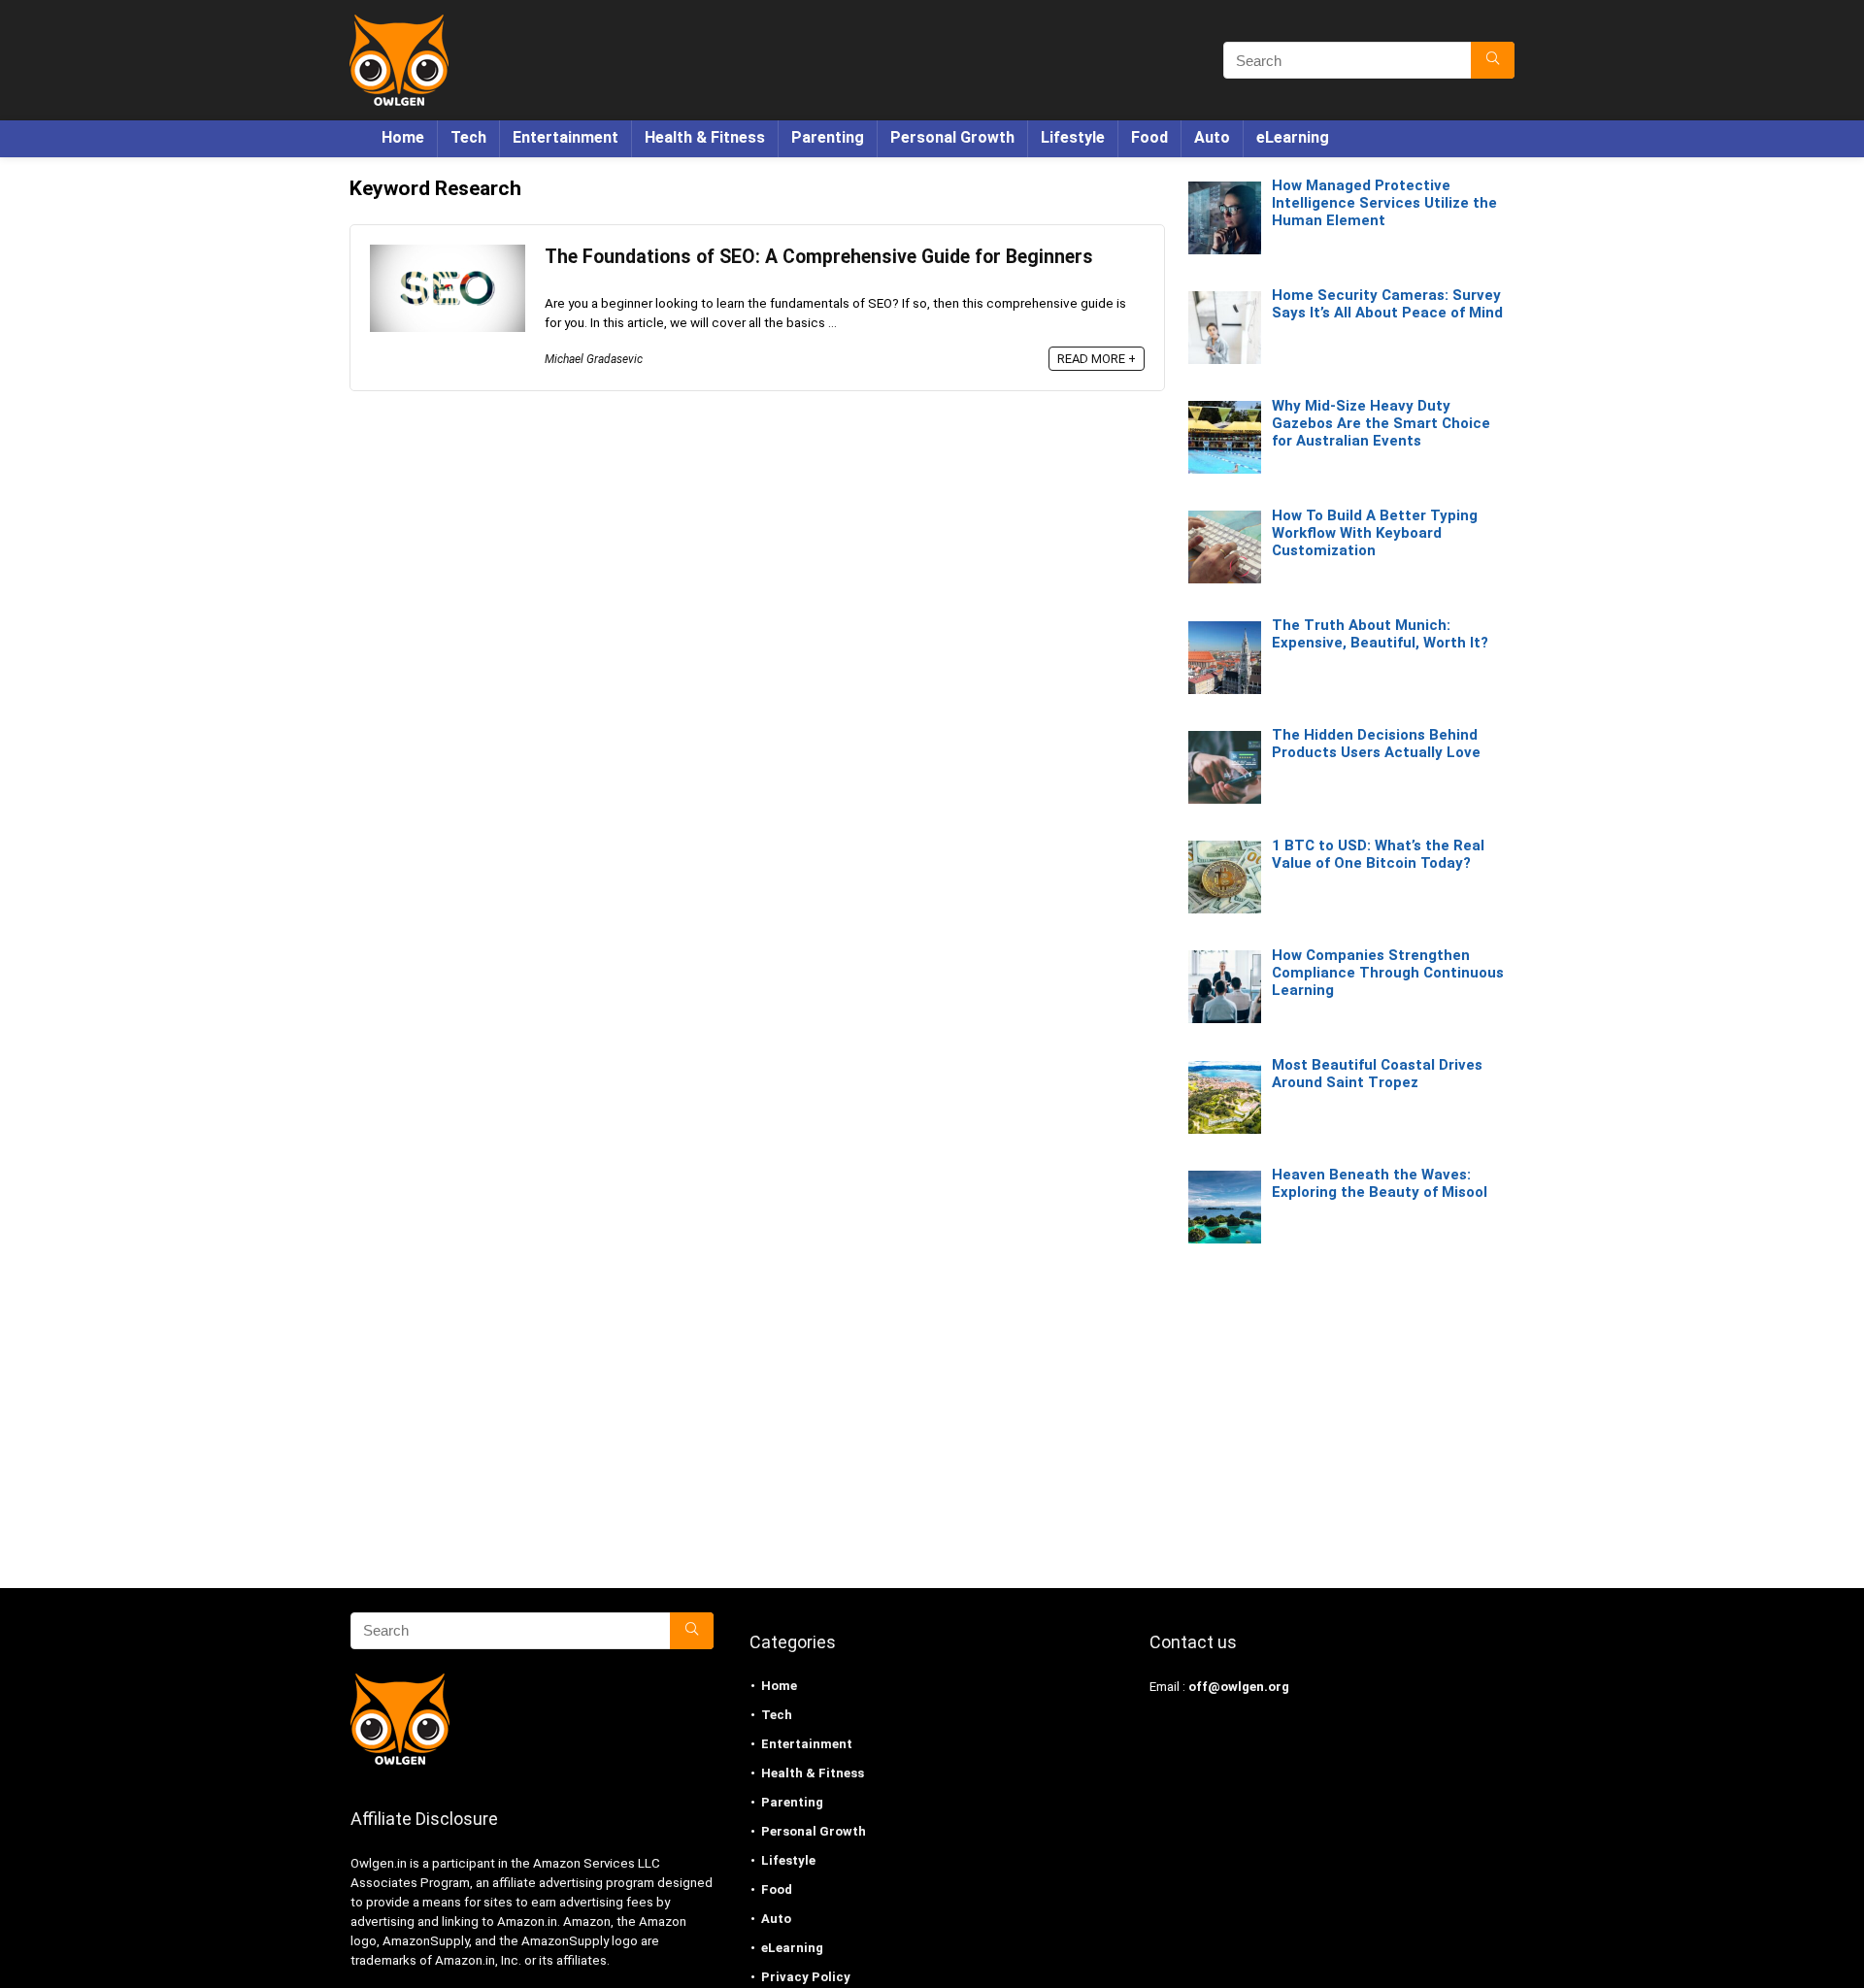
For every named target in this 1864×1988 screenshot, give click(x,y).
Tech (468, 137)
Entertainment (566, 137)
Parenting (828, 137)
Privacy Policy (806, 1977)
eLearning (1293, 137)
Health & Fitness (705, 137)
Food (1149, 137)
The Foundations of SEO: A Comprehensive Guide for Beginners (819, 257)
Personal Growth (952, 137)
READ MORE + (1097, 359)
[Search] (1493, 60)
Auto (1212, 137)
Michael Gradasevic (594, 359)
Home (403, 137)
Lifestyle (1073, 137)
